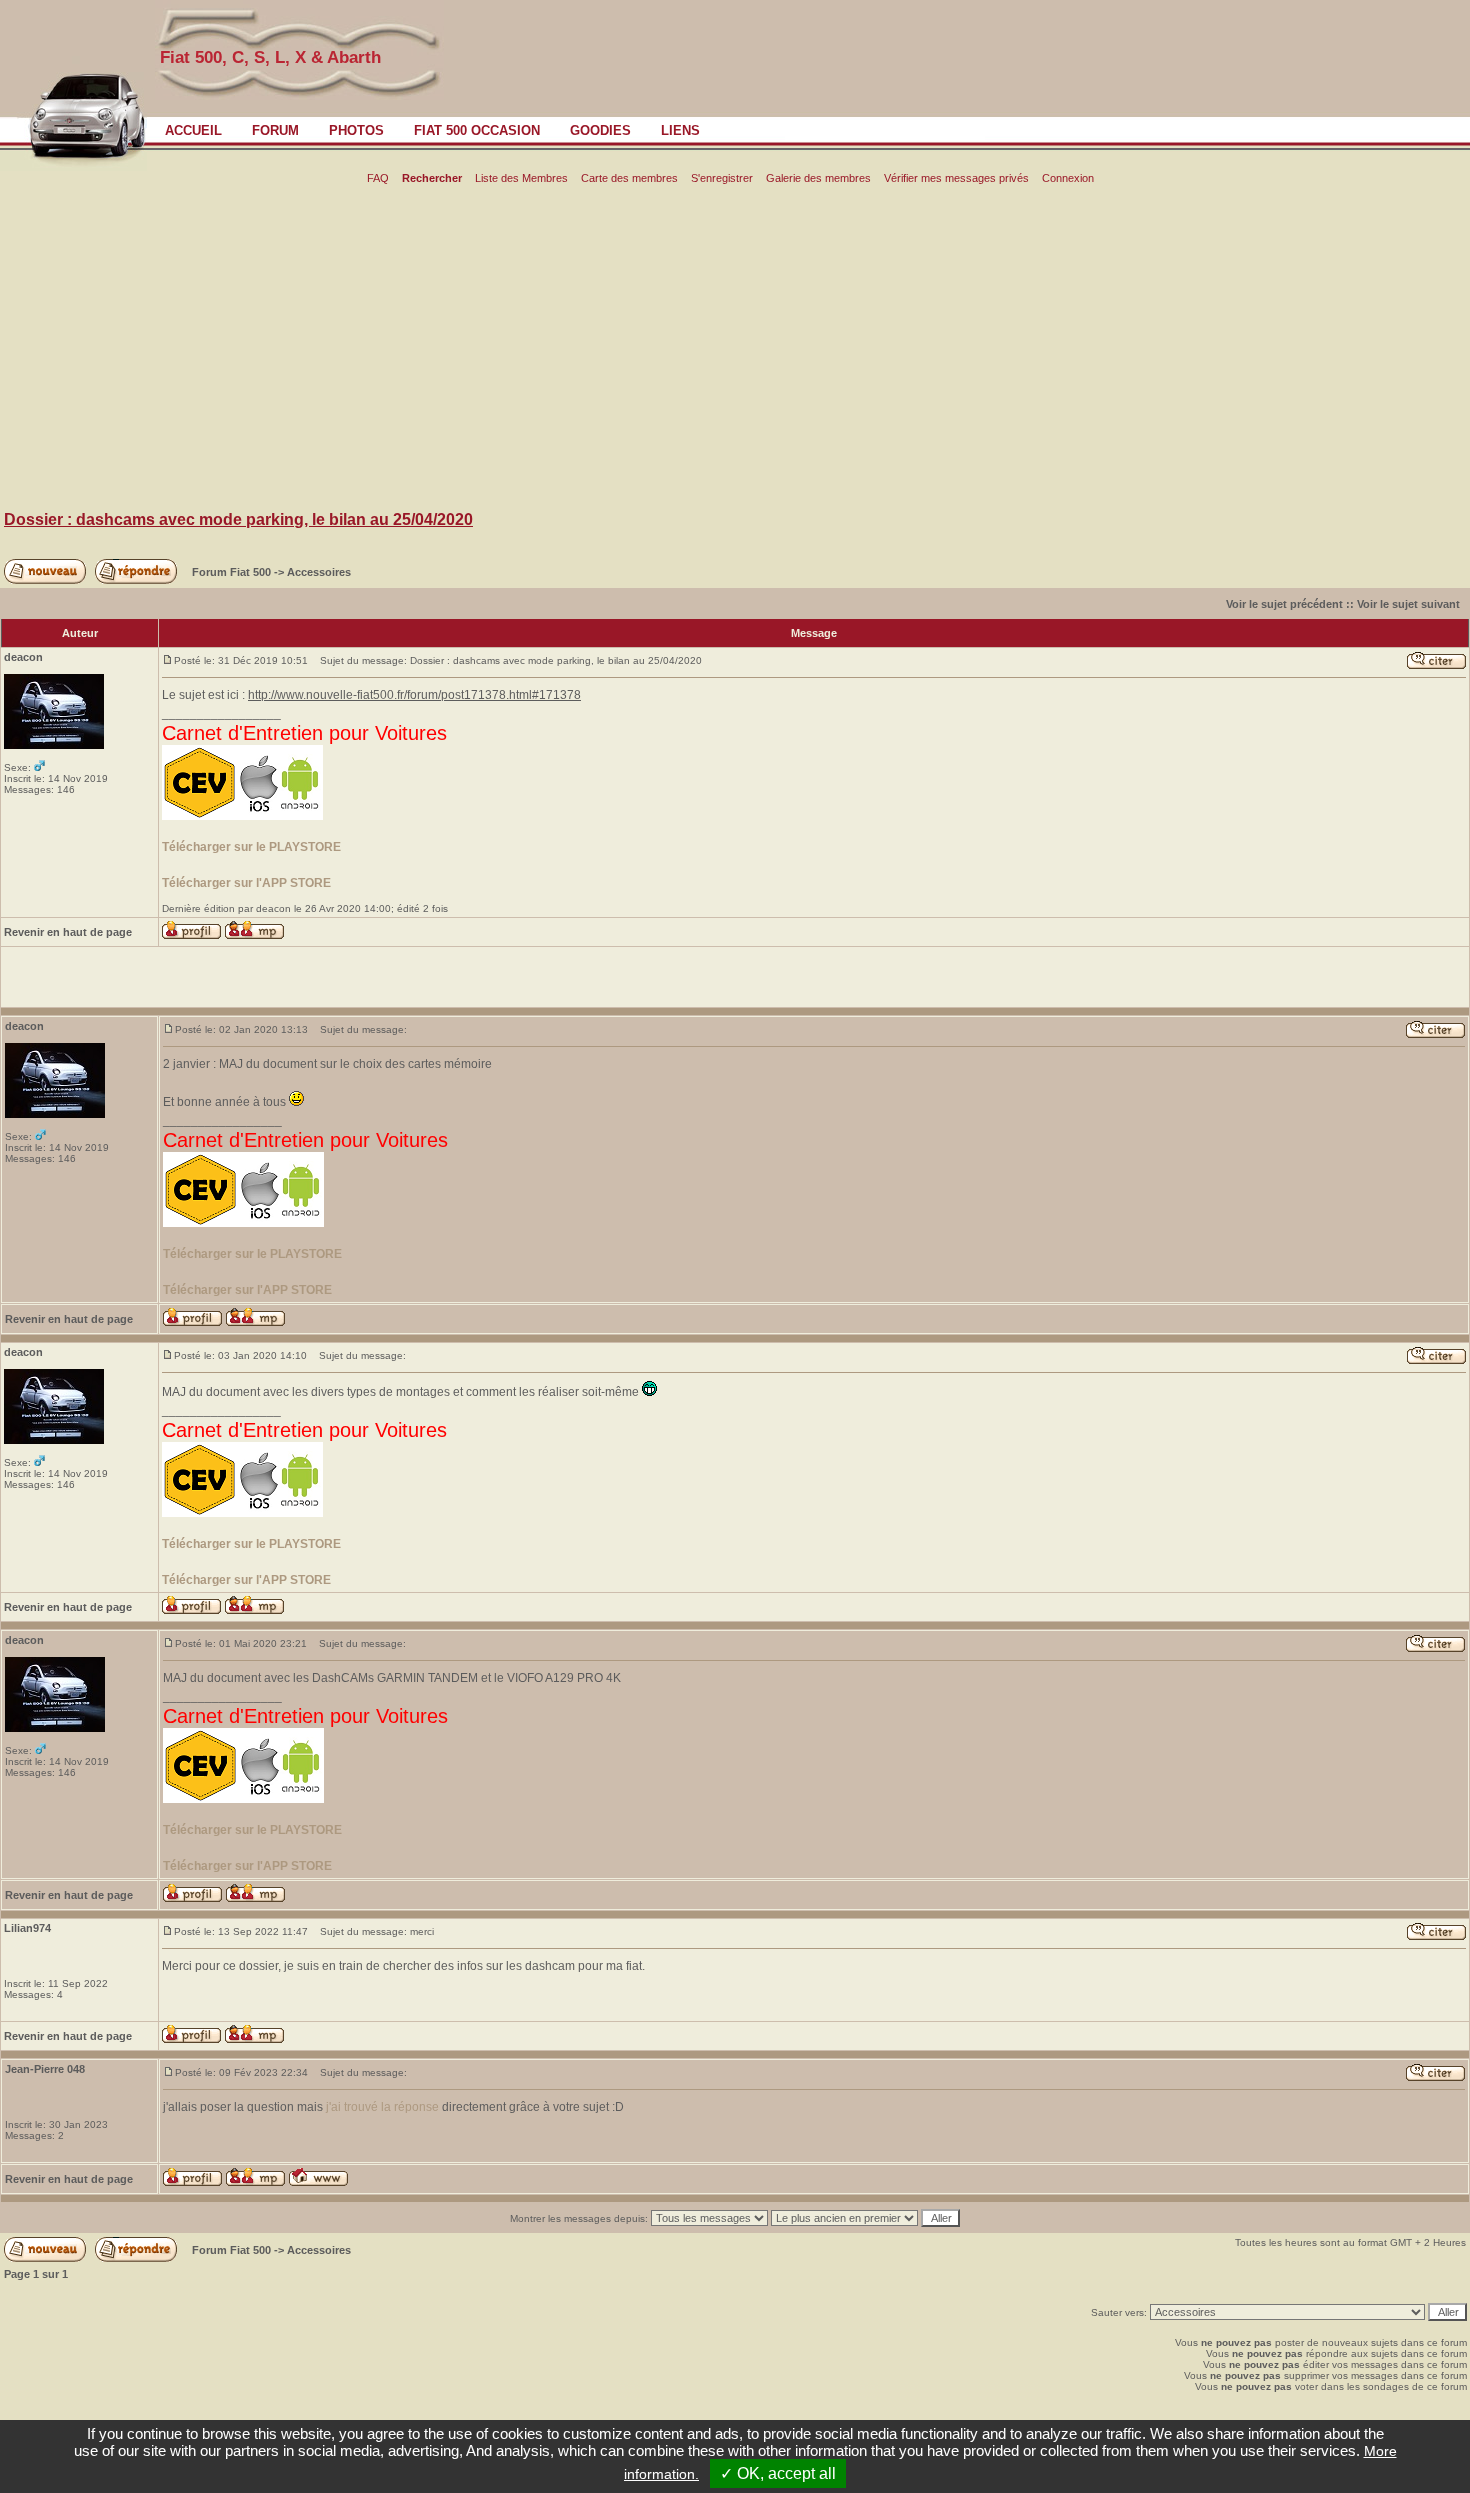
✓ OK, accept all (778, 2473)
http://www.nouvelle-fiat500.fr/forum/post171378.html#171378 (414, 695)
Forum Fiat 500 (233, 572)
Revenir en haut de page (68, 932)
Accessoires (319, 572)
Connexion (1068, 178)
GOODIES (600, 130)
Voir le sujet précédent (1284, 604)
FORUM (275, 130)
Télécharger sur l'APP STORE (246, 883)
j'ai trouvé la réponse (382, 2107)
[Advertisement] (735, 351)
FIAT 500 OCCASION (477, 130)
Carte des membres (629, 178)
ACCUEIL (193, 130)
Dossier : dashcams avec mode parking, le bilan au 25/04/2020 (238, 519)
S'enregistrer (722, 178)
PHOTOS (356, 130)
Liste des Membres (521, 178)
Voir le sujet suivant (1408, 604)
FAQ (378, 178)
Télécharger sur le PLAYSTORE (251, 847)
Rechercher (432, 178)
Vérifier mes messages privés (956, 178)
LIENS (680, 130)
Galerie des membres (818, 178)
